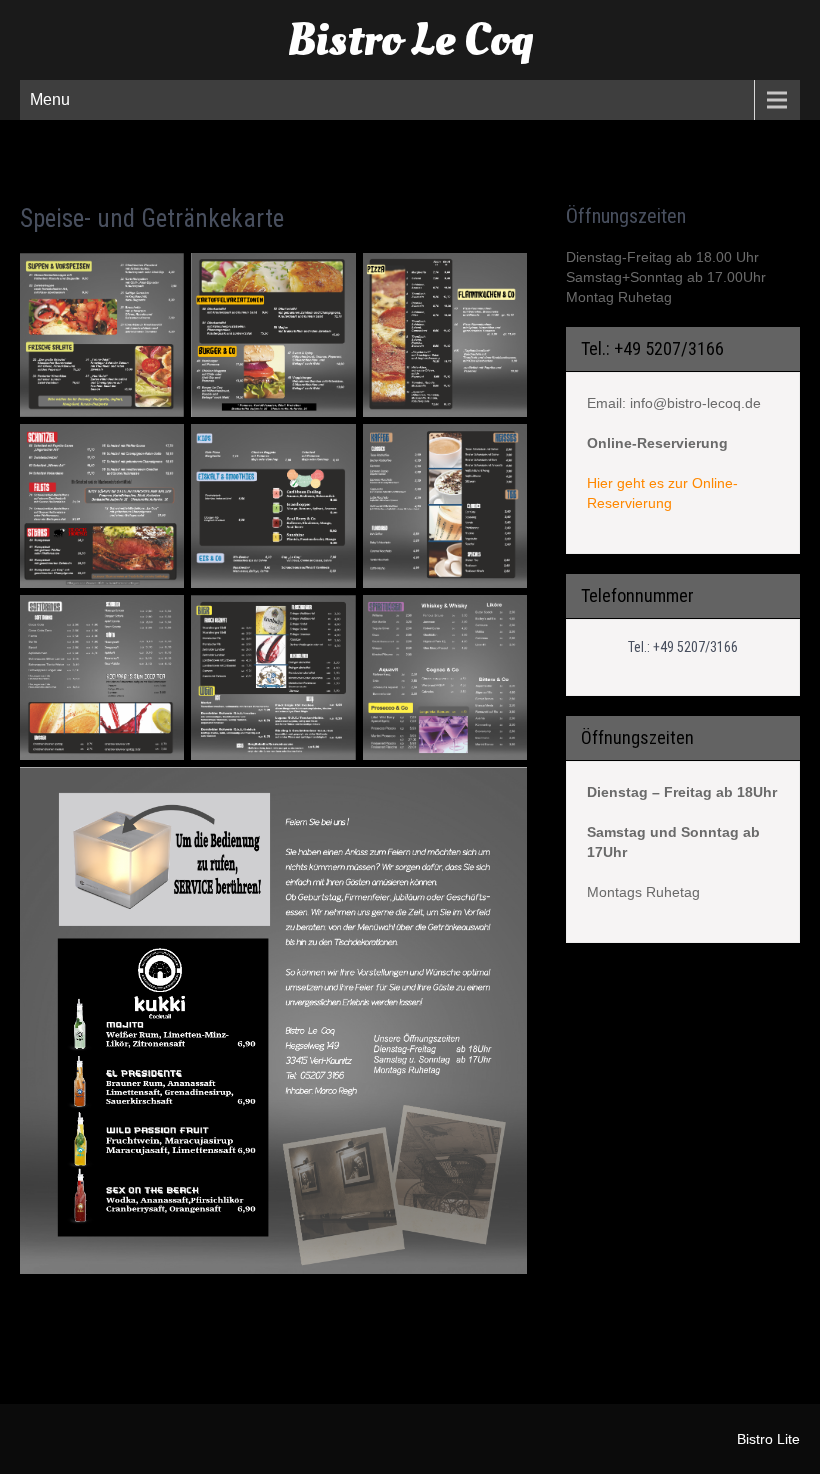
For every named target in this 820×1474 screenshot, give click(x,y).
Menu (50, 99)
